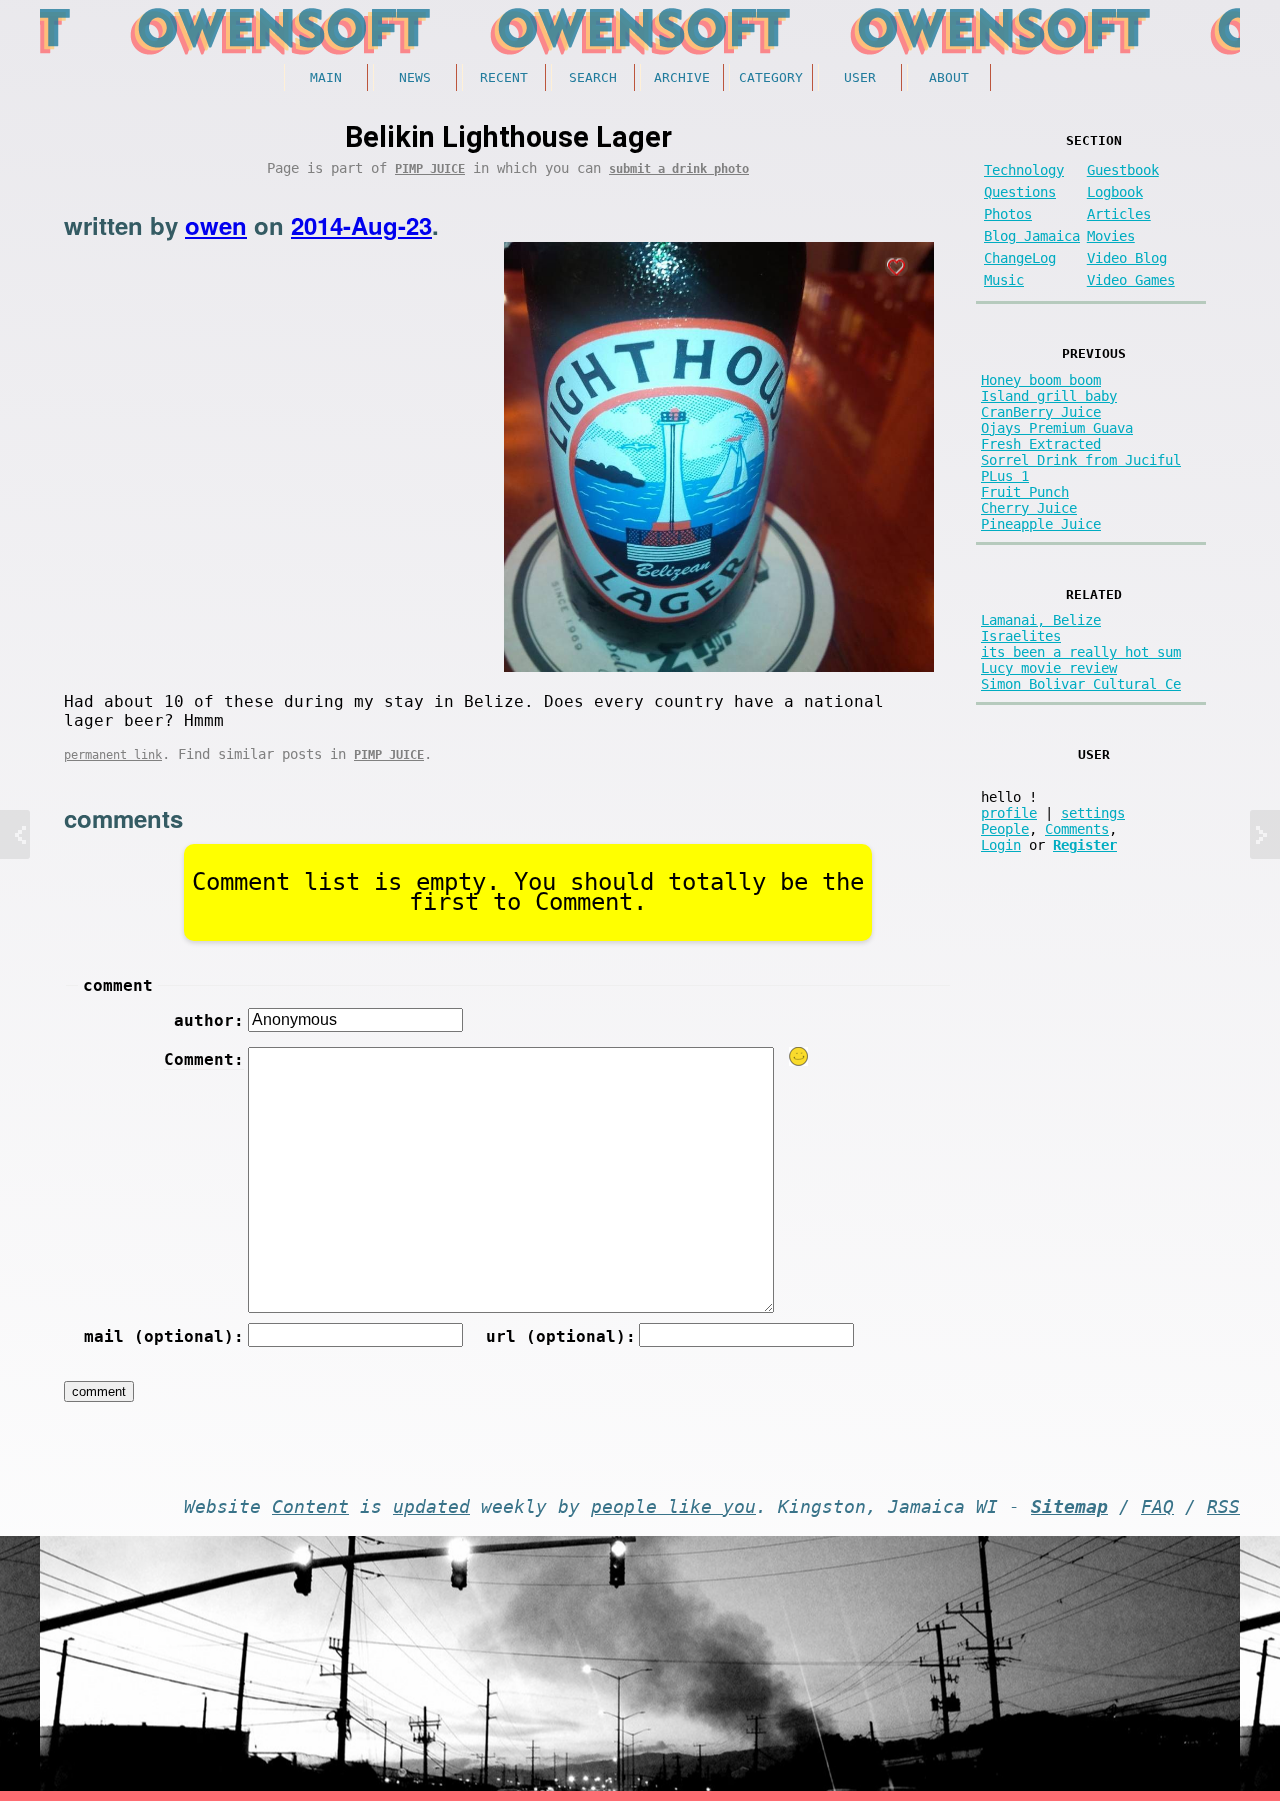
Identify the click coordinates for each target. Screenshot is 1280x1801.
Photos (1008, 214)
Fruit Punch (1025, 492)
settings (1093, 813)
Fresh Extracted (1041, 444)
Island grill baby (1049, 396)
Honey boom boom (1041, 380)
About (949, 77)
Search (593, 77)
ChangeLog (1020, 258)
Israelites (1021, 636)
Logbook (1115, 192)
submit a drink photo (679, 169)
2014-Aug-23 (361, 225)
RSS (1223, 1507)
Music (1004, 280)
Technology (1024, 170)
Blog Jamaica (1032, 236)
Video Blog (1127, 258)
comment (118, 985)
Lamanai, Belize (1041, 620)
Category (771, 77)
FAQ (1157, 1507)
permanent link (113, 755)
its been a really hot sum (1081, 652)
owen (216, 225)
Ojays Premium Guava (1057, 428)
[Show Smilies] (799, 1056)
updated (431, 1507)
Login (1001, 845)
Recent (504, 77)
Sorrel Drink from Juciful (1081, 460)
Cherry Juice (1029, 508)
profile (1009, 813)
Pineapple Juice (1041, 524)
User (860, 77)
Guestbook (1123, 170)
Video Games (1131, 280)
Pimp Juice (430, 169)
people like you (673, 1507)
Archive (682, 77)
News (415, 77)
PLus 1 (1005, 476)
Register (1085, 845)
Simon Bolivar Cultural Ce (1081, 684)
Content (310, 1507)
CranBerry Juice (1041, 412)
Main (326, 77)
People (1005, 829)
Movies (1111, 236)
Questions (1020, 192)
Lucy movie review (1049, 668)
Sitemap (1069, 1507)
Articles (1119, 214)
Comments (1077, 829)
